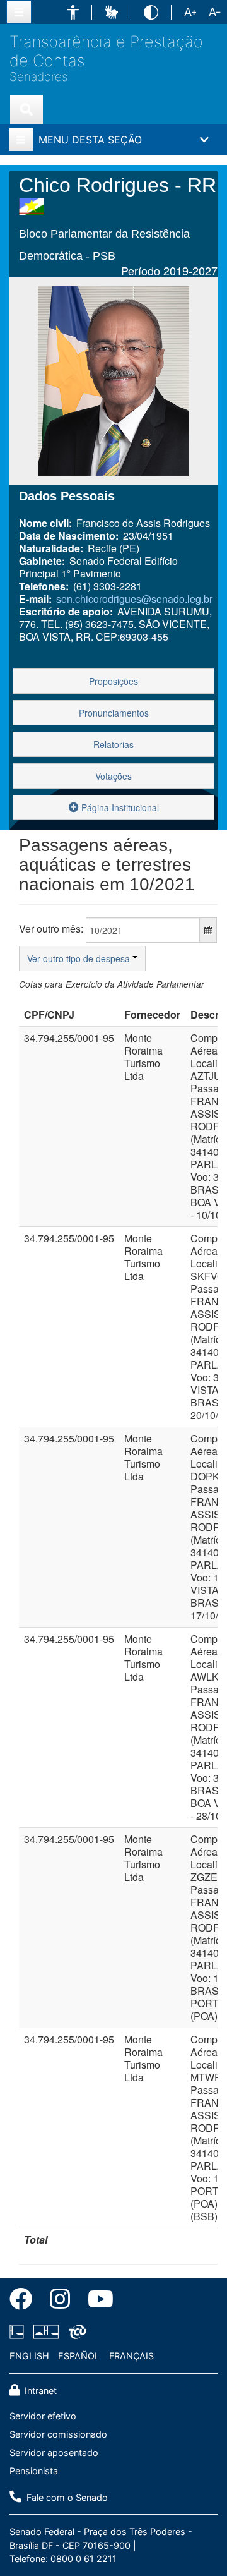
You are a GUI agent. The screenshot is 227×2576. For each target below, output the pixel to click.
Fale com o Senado (66, 2497)
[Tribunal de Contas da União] (75, 2332)
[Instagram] (60, 2301)
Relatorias (113, 744)
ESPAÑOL (79, 2356)
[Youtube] (96, 2301)
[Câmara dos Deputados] (19, 2332)
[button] (73, 12)
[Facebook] (25, 2301)
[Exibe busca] (26, 109)
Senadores (38, 77)
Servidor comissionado (58, 2434)
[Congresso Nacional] (46, 2332)
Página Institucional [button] (119, 807)
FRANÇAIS (131, 2356)
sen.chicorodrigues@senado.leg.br (134, 599)
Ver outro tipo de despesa (80, 958)
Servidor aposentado (54, 2452)
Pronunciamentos (114, 713)
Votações (113, 776)
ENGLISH (29, 2356)
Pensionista (34, 2471)
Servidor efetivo (43, 2416)
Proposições (113, 681)
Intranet (39, 2391)
